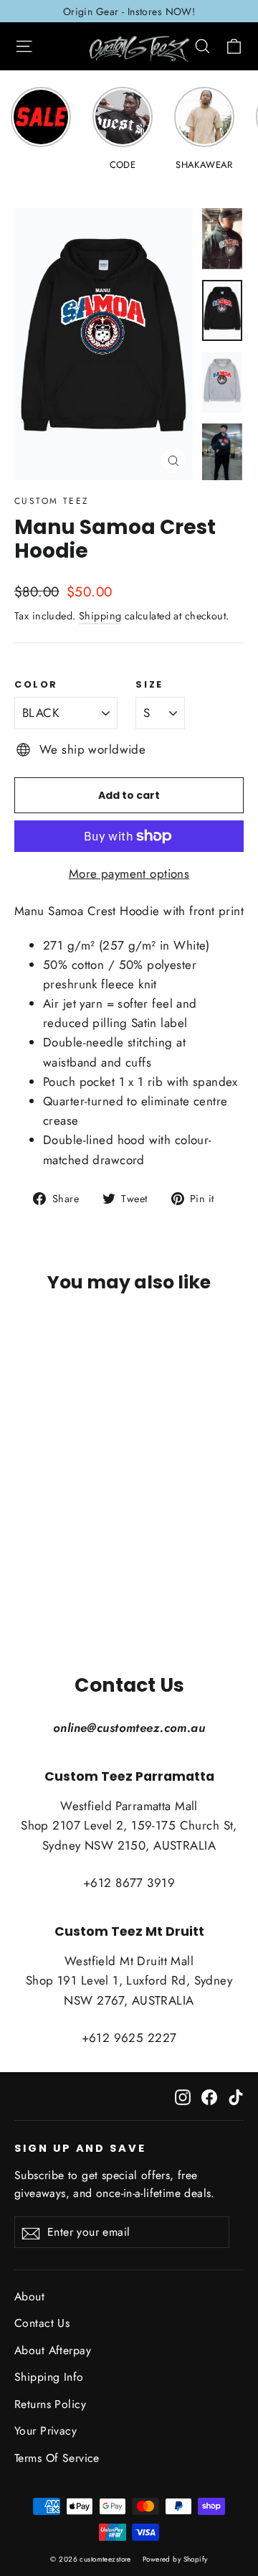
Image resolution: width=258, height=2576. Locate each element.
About (29, 2296)
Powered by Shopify (175, 2559)
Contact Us (42, 2323)
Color (36, 684)
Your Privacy (46, 2431)
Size (149, 684)
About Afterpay (53, 2350)
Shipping (100, 616)
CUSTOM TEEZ (52, 501)
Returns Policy (50, 2404)
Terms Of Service (57, 2458)
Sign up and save (80, 2148)
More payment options (129, 874)
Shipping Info (49, 2377)
